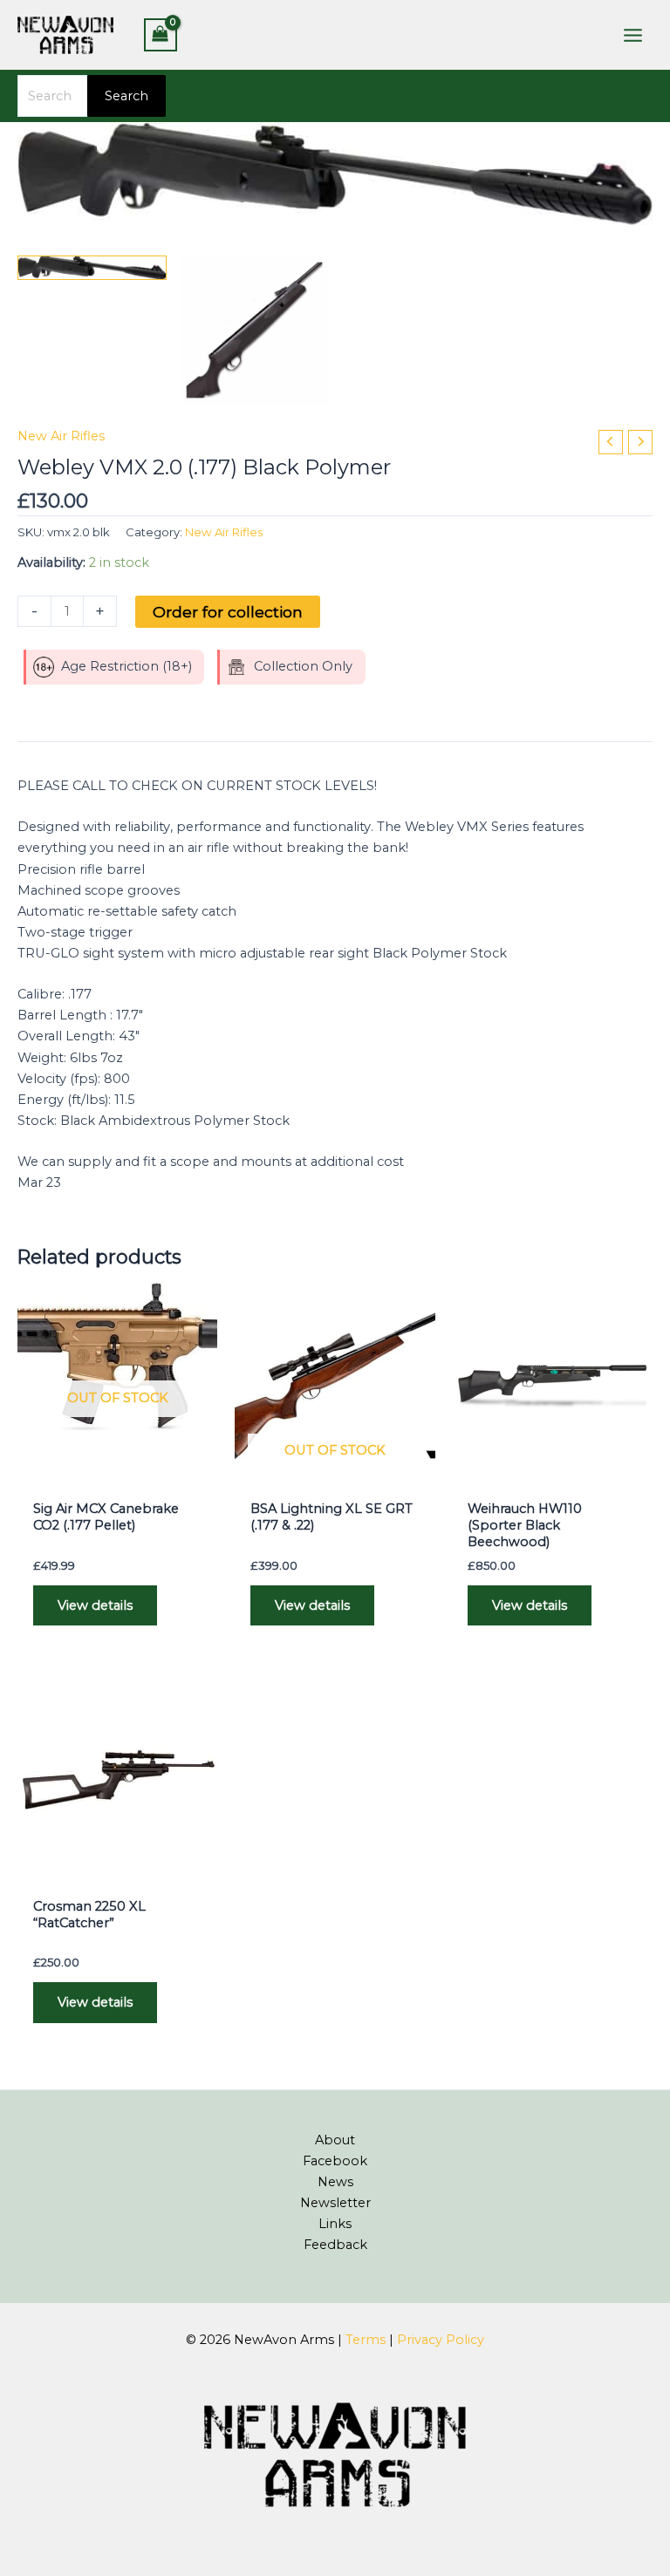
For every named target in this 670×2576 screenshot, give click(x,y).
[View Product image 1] (92, 268)
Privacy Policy (441, 2340)
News (335, 2182)
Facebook (335, 2161)
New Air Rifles (61, 436)
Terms (366, 2340)
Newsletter (335, 2203)
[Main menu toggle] (633, 34)
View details (95, 1605)
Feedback (335, 2245)
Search (126, 96)
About (335, 2140)
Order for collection (228, 612)
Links (335, 2224)
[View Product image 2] (254, 330)
